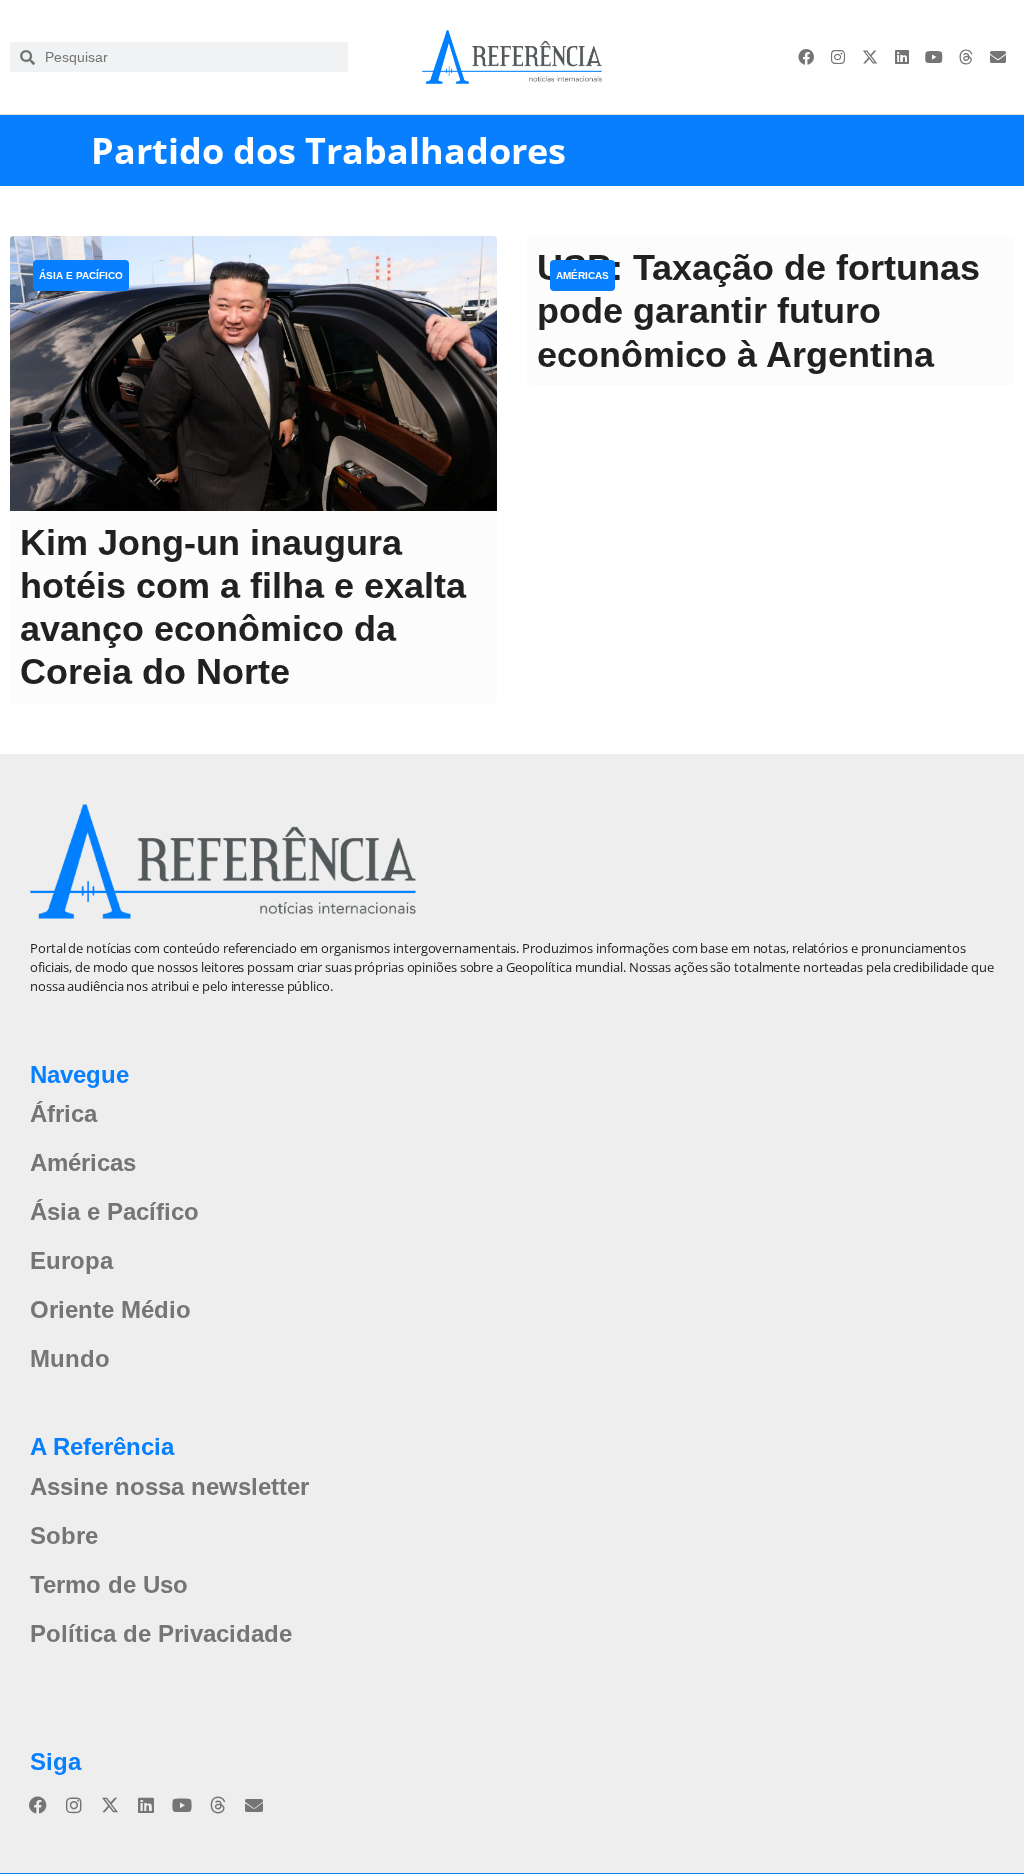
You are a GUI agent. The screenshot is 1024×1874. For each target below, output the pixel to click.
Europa (71, 1260)
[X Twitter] (870, 57)
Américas (582, 275)
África (63, 1113)
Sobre (64, 1535)
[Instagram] (838, 57)
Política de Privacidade (161, 1633)
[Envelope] (998, 57)
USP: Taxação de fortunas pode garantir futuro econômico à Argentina (758, 310)
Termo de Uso (109, 1584)
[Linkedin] (902, 57)
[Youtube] (934, 57)
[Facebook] (806, 57)
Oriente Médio (110, 1309)
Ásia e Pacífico (81, 275)
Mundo (70, 1358)
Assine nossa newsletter (169, 1486)
